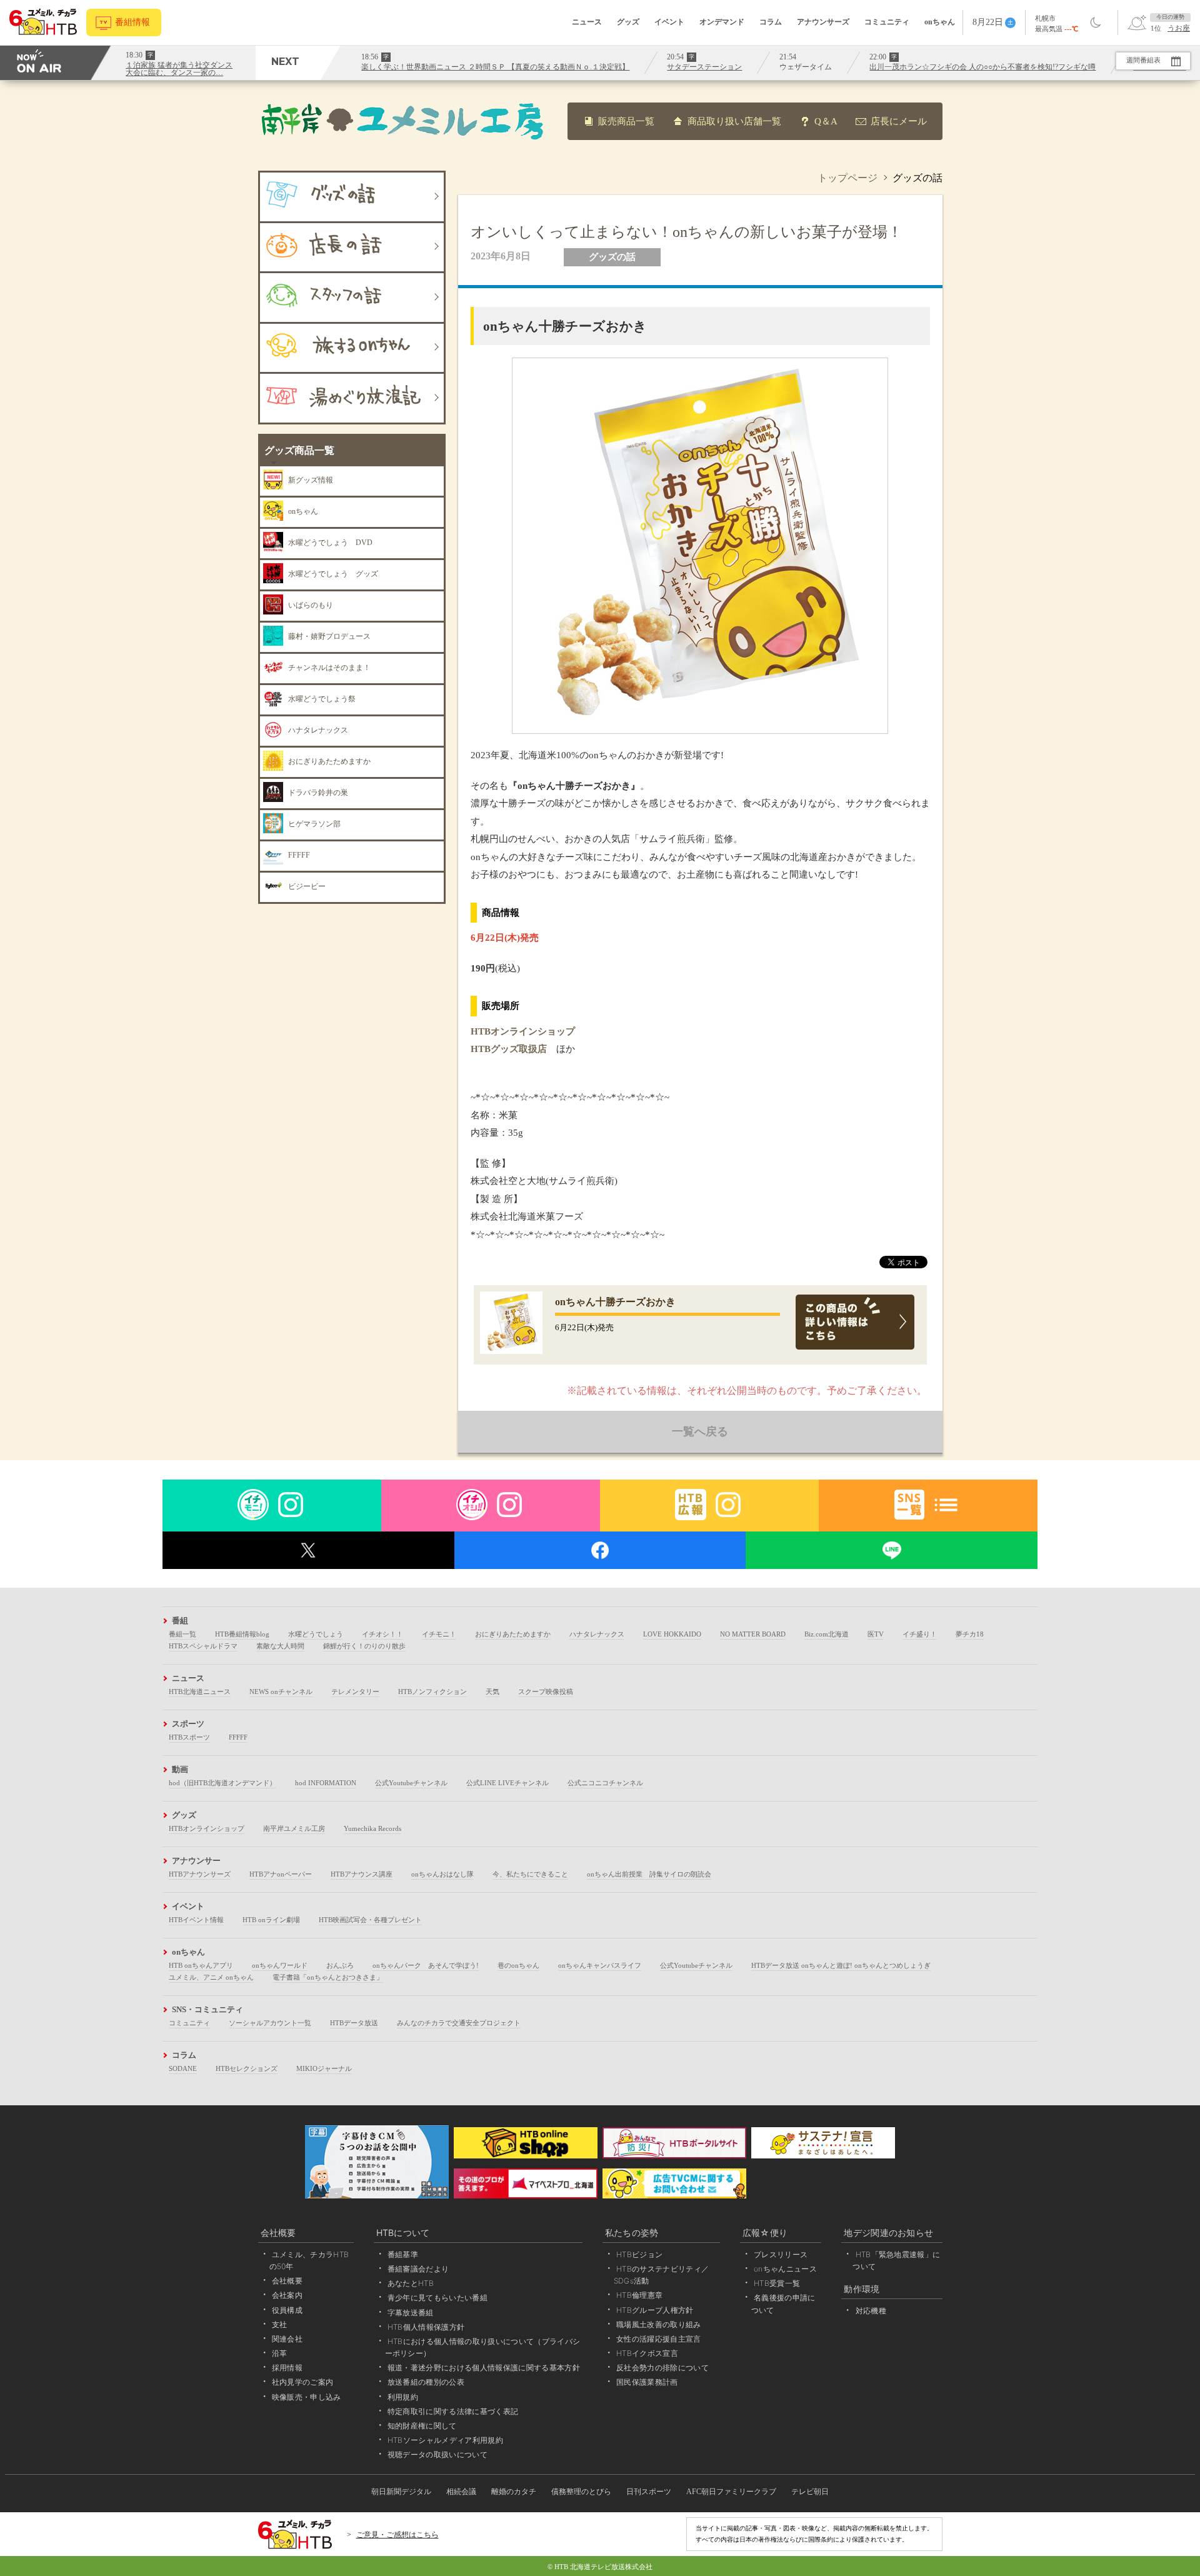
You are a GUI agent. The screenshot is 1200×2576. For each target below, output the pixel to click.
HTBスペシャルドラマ (203, 1646)
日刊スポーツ (649, 2492)
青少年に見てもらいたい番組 (437, 2298)
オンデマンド (722, 22)
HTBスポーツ (189, 1737)
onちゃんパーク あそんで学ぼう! (426, 1965)
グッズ (628, 22)
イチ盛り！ (920, 1634)
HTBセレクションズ (247, 2068)
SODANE (183, 2068)
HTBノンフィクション (432, 1691)
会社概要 (287, 2281)
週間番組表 (1143, 60)
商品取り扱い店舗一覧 (734, 121)
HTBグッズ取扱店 (509, 1049)
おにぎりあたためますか (513, 1634)
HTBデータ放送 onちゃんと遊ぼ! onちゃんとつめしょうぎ (841, 1965)
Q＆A (826, 121)
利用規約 (403, 2397)
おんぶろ (340, 1965)
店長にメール (899, 121)
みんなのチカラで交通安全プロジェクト (459, 2023)
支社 (280, 2324)
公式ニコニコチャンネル (605, 1783)
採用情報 (287, 2368)
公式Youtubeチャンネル (411, 1783)
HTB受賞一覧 (777, 2283)
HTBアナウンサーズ (200, 1874)
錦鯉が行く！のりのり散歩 (364, 1646)
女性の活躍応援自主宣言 (659, 2339)
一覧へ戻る (700, 1431)
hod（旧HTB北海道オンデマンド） (222, 1783)
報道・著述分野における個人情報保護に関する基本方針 (484, 2368)
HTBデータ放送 (354, 2023)
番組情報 (132, 22)
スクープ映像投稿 (546, 1691)
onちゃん (940, 22)
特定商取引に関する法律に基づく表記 (453, 2411)
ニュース (587, 22)
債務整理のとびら (581, 2492)
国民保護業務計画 (647, 2382)
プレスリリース (781, 2254)
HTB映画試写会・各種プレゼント (370, 1920)
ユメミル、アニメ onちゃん (211, 1977)
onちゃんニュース (785, 2269)
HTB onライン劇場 (271, 1920)
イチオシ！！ (382, 1634)
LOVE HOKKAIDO (672, 1634)
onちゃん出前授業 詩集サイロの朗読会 (649, 1874)
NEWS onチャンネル (281, 1691)
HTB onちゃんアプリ (201, 1965)
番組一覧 (182, 1634)
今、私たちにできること (530, 1874)
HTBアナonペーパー (281, 1874)
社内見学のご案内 (303, 2382)
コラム (771, 22)
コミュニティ (887, 22)
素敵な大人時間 (280, 1646)
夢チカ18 (970, 1634)
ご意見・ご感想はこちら (397, 2535)
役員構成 (287, 2310)
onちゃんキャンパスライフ (600, 1965)
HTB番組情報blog (242, 1634)
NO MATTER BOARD (753, 1634)
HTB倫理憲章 (639, 2295)
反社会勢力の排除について (662, 2368)
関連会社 (287, 2339)
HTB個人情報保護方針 (426, 2327)
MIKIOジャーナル (324, 2068)
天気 (492, 1691)
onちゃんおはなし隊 (442, 1874)
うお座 (1179, 28)
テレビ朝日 (810, 2492)
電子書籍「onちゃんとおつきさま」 (328, 1977)
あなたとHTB (411, 2283)
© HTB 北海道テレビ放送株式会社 (600, 2567)
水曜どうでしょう (316, 1634)
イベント (669, 22)
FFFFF (238, 1737)
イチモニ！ (439, 1634)
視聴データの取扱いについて (437, 2454)
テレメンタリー (355, 1691)
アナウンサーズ (823, 22)
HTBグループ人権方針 (655, 2310)
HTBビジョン (639, 2254)
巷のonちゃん (518, 1965)
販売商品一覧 (626, 121)
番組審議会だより (418, 2269)
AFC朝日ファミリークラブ (731, 2492)
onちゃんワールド (280, 1965)
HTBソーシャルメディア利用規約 (445, 2440)
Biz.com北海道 (827, 1634)
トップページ (847, 178)
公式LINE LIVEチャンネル (507, 1783)
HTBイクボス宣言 (647, 2353)
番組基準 (403, 2254)
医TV (876, 1634)
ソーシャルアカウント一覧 (270, 2023)
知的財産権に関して (422, 2426)
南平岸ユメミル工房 (294, 1828)
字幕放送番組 (411, 2313)
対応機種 (871, 2311)
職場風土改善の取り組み (659, 2324)
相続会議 (461, 2492)
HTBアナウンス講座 (362, 1874)
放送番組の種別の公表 (426, 2382)
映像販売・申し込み (307, 2397)
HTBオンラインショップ (523, 1031)
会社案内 (287, 2295)
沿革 (280, 2353)
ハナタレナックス (597, 1634)
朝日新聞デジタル (401, 2492)
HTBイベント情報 (196, 1920)
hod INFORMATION (326, 1783)
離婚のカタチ (514, 2492)
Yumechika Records (372, 1828)
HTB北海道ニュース (200, 1691)
